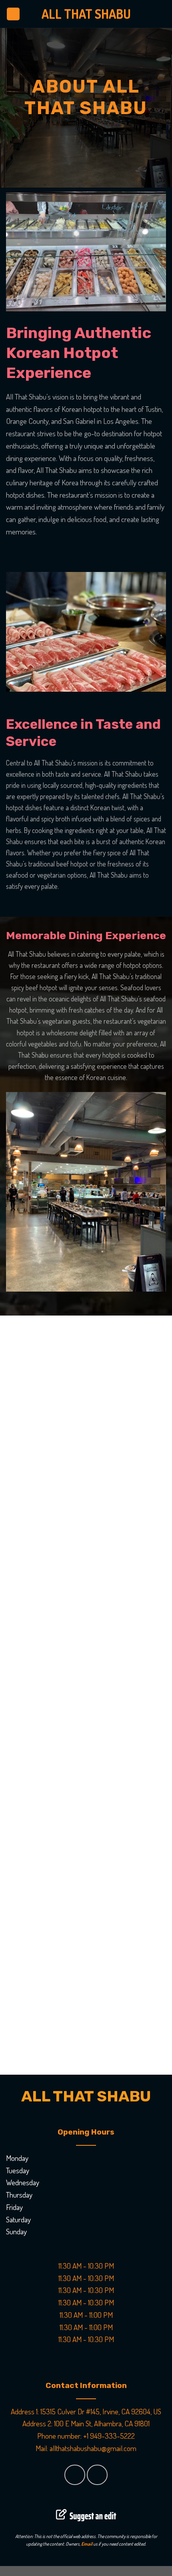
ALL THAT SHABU (86, 2096)
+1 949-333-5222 (109, 2436)
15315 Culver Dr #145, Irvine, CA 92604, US (101, 2411)
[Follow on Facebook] (75, 2475)
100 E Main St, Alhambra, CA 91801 (102, 2423)
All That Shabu (86, 14)
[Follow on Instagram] (97, 2475)
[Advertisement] (86, 1695)
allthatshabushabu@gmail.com (93, 2448)
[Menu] (13, 14)
